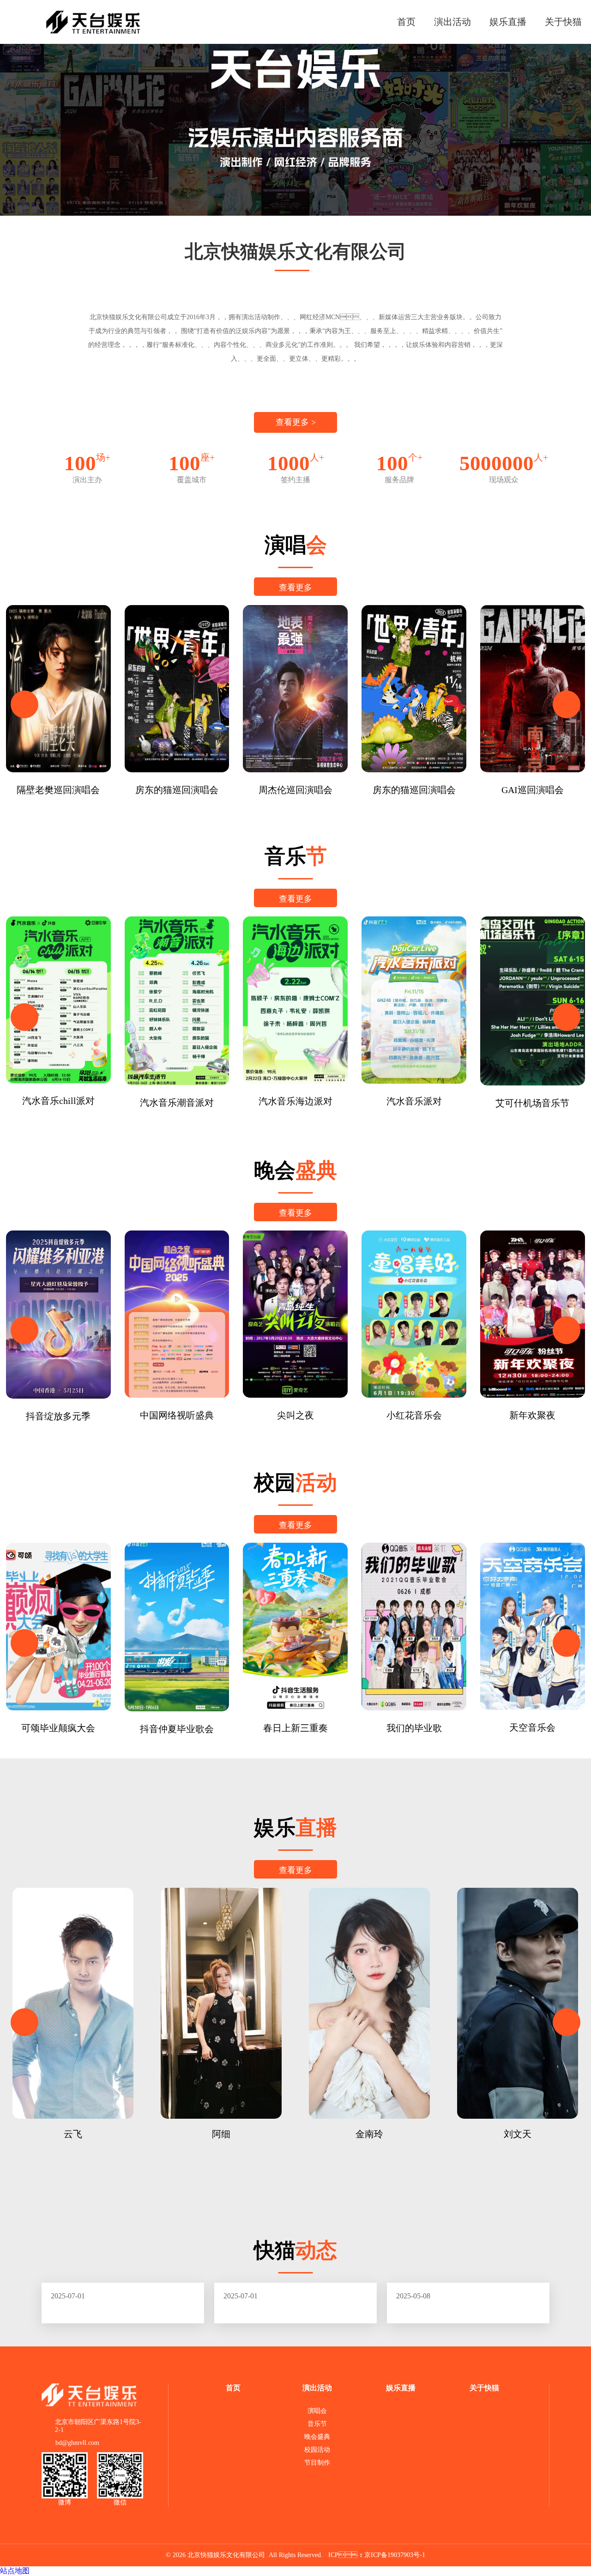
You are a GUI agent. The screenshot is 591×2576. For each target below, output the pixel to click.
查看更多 (295, 588)
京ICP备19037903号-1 (395, 2555)
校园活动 (317, 2450)
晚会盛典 (317, 2437)
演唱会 (317, 2411)
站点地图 (15, 2571)
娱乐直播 (508, 22)
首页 (406, 22)
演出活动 (452, 22)
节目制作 (317, 2463)
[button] (24, 704)
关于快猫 (563, 22)
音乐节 (317, 2424)
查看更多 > (296, 422)
